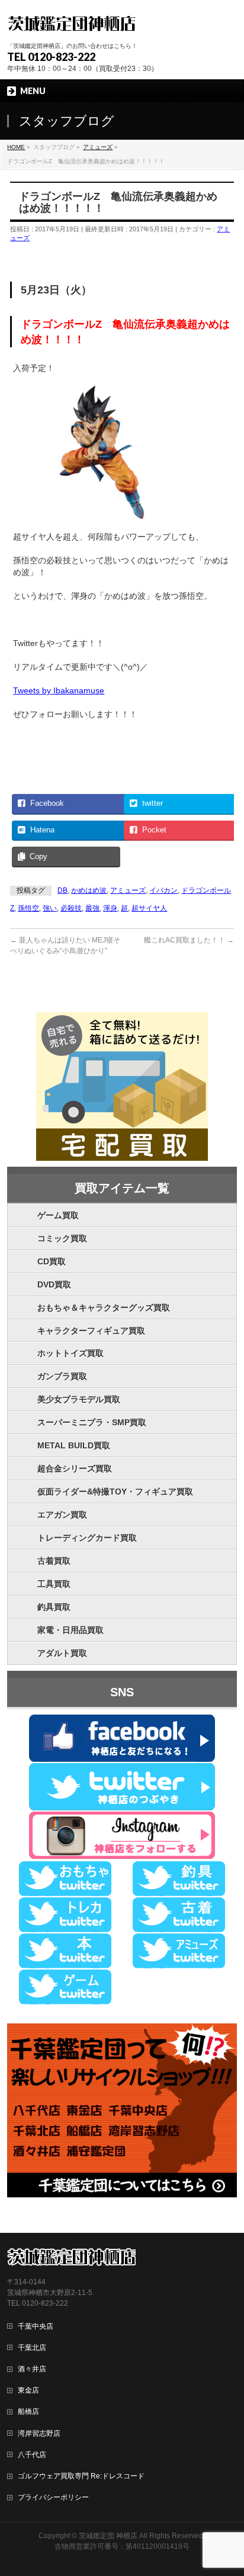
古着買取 (54, 1561)
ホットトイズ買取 (70, 1353)
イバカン (163, 890)
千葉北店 (32, 2348)
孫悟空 (28, 908)
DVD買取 (54, 1284)
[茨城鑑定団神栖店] (71, 22)
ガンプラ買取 (62, 1376)
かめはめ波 (89, 890)
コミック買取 (62, 1238)
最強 (92, 908)
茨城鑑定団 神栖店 (108, 2536)
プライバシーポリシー (53, 2497)
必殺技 (71, 908)
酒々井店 (32, 2369)
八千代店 (32, 2455)
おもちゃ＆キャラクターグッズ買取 (104, 1308)
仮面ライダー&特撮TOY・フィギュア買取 (115, 1492)
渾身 (110, 908)
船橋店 (28, 2412)
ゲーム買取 (58, 1215)
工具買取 (54, 1584)
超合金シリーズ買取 (75, 1468)
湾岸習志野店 (39, 2433)
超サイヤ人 (149, 908)
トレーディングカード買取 (87, 1538)
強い (50, 908)
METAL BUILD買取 (74, 1445)
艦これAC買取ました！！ (189, 940)
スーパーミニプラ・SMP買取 (92, 1422)
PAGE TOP (227, 2488)
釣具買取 (54, 1607)
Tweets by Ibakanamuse (59, 690)
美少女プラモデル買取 (79, 1399)
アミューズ (128, 890)
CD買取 (52, 1261)
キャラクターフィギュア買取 (91, 1331)
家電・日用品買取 (70, 1630)
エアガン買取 (62, 1515)
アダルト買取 (62, 1653)
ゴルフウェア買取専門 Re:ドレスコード (81, 2476)
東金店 (28, 2390)
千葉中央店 (36, 2326)
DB (62, 890)
